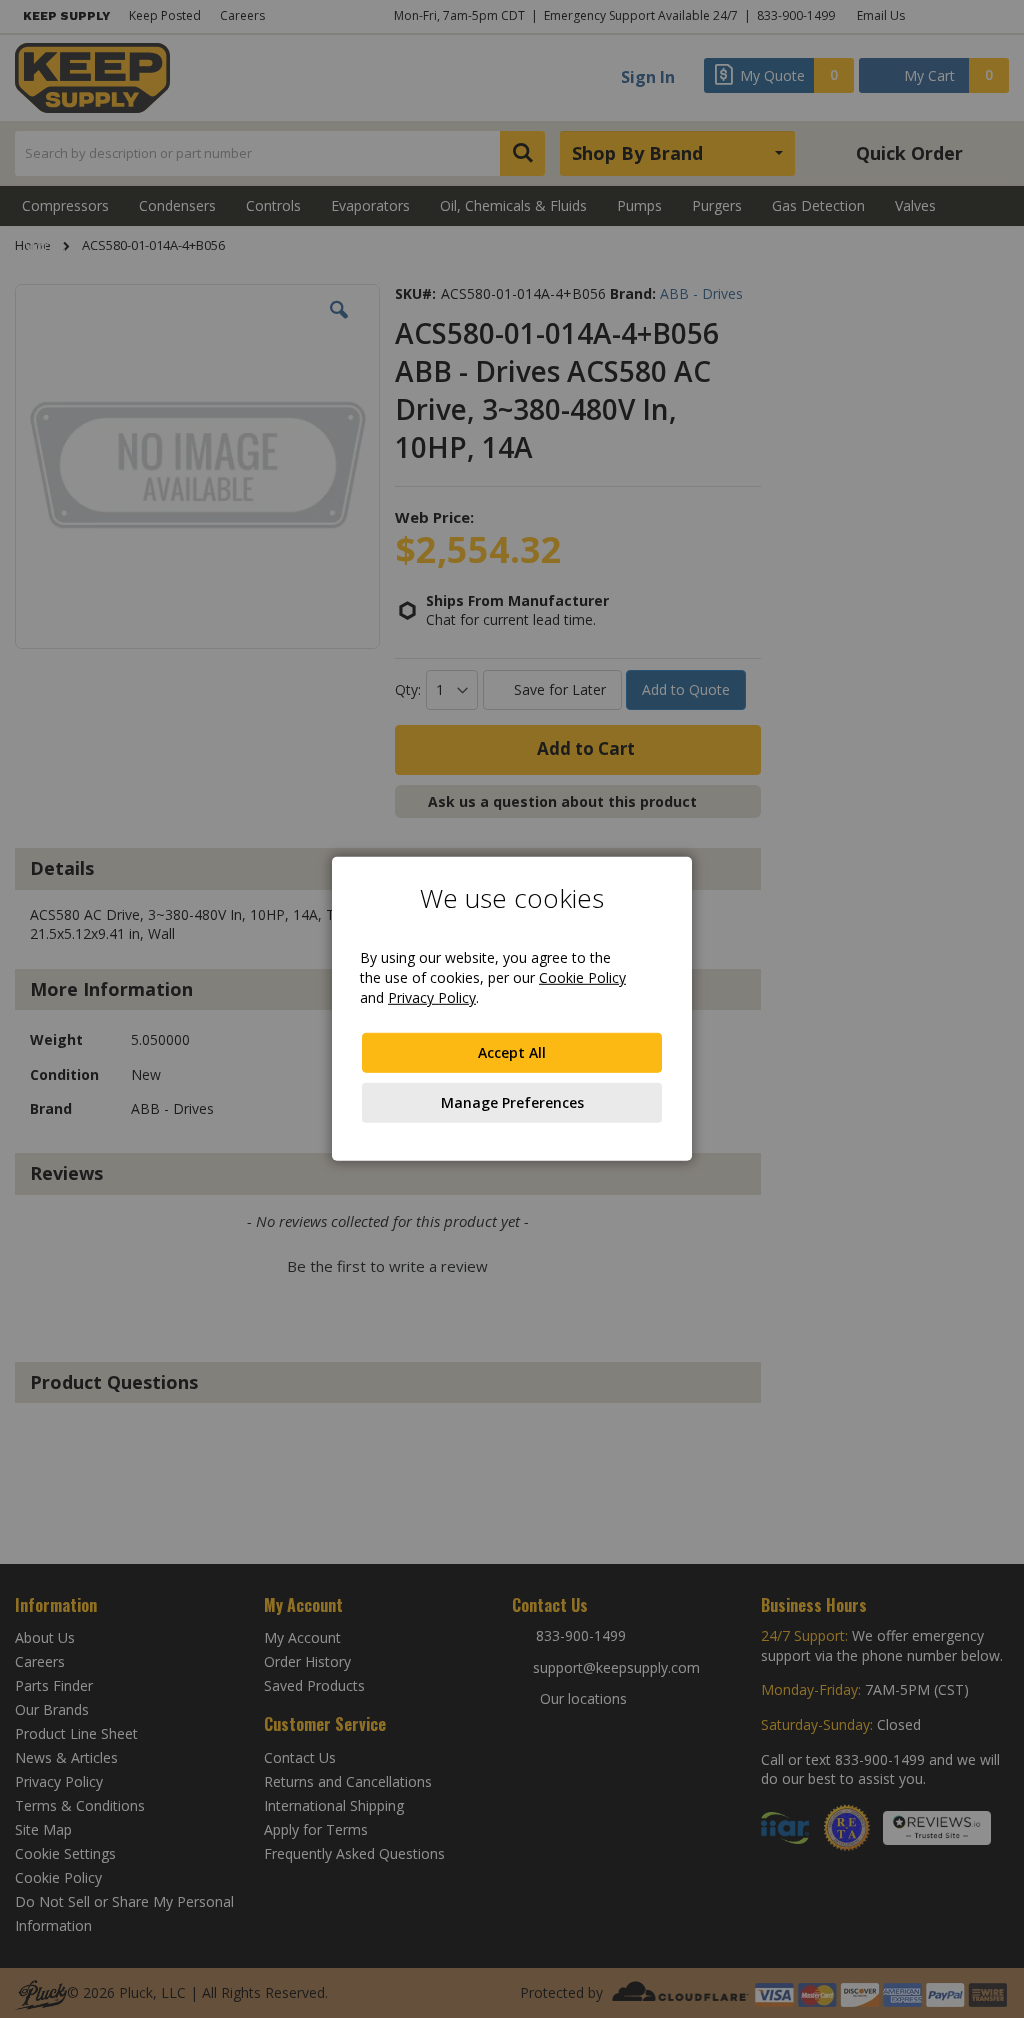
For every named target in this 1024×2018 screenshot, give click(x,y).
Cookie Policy (582, 977)
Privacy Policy (432, 997)
